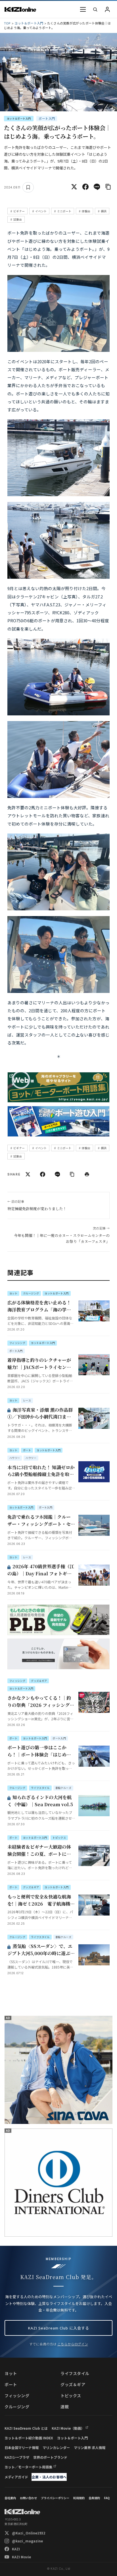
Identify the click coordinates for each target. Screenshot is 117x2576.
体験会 (86, 211)
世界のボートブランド (50, 2457)
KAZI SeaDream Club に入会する (59, 2328)
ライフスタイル (75, 2373)
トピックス (71, 2396)
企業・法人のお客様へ (49, 2477)
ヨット (11, 2373)
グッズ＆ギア (73, 2384)
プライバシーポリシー (55, 2498)
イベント (41, 211)
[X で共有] (74, 187)
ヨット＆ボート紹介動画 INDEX (29, 2438)
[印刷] (87, 1174)
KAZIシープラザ (17, 2457)
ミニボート (64, 211)
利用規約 (79, 2498)
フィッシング (17, 2396)
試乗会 (18, 219)
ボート (11, 2384)
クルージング (17, 2407)
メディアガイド (16, 2477)
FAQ (107, 2498)
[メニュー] (83, 9)
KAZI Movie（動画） (68, 2428)
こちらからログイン (73, 2344)
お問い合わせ (28, 2498)
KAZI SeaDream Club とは (26, 2428)
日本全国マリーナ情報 (22, 2447)
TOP (7, 23)
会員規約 (94, 2498)
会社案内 (10, 2498)
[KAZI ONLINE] (22, 2512)
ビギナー (19, 211)
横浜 (104, 211)
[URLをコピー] (108, 187)
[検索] (95, 9)
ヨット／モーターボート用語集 (28, 2467)
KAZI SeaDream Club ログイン (107, 9)
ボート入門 (47, 118)
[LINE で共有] (97, 187)
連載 (65, 2407)
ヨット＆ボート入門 (29, 23)
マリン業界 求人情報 (90, 2447)
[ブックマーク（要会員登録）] (28, 187)
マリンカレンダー (56, 2447)
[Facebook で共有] (85, 187)
